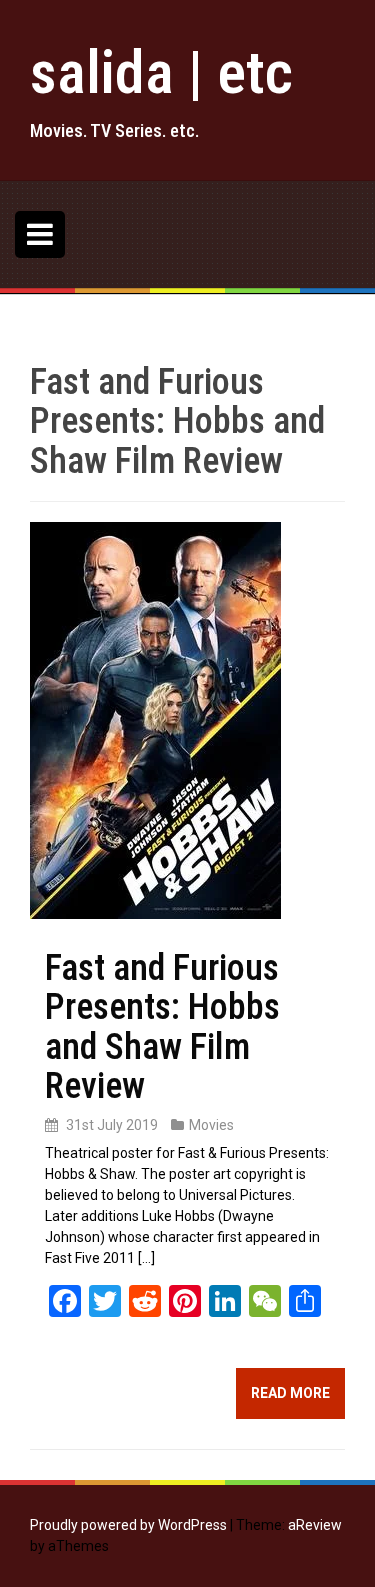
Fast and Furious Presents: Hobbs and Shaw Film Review (162, 1027)
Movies (211, 1125)
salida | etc (161, 72)
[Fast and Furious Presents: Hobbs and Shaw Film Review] (155, 719)
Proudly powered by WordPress (128, 1525)
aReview (315, 1525)
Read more (290, 1393)
